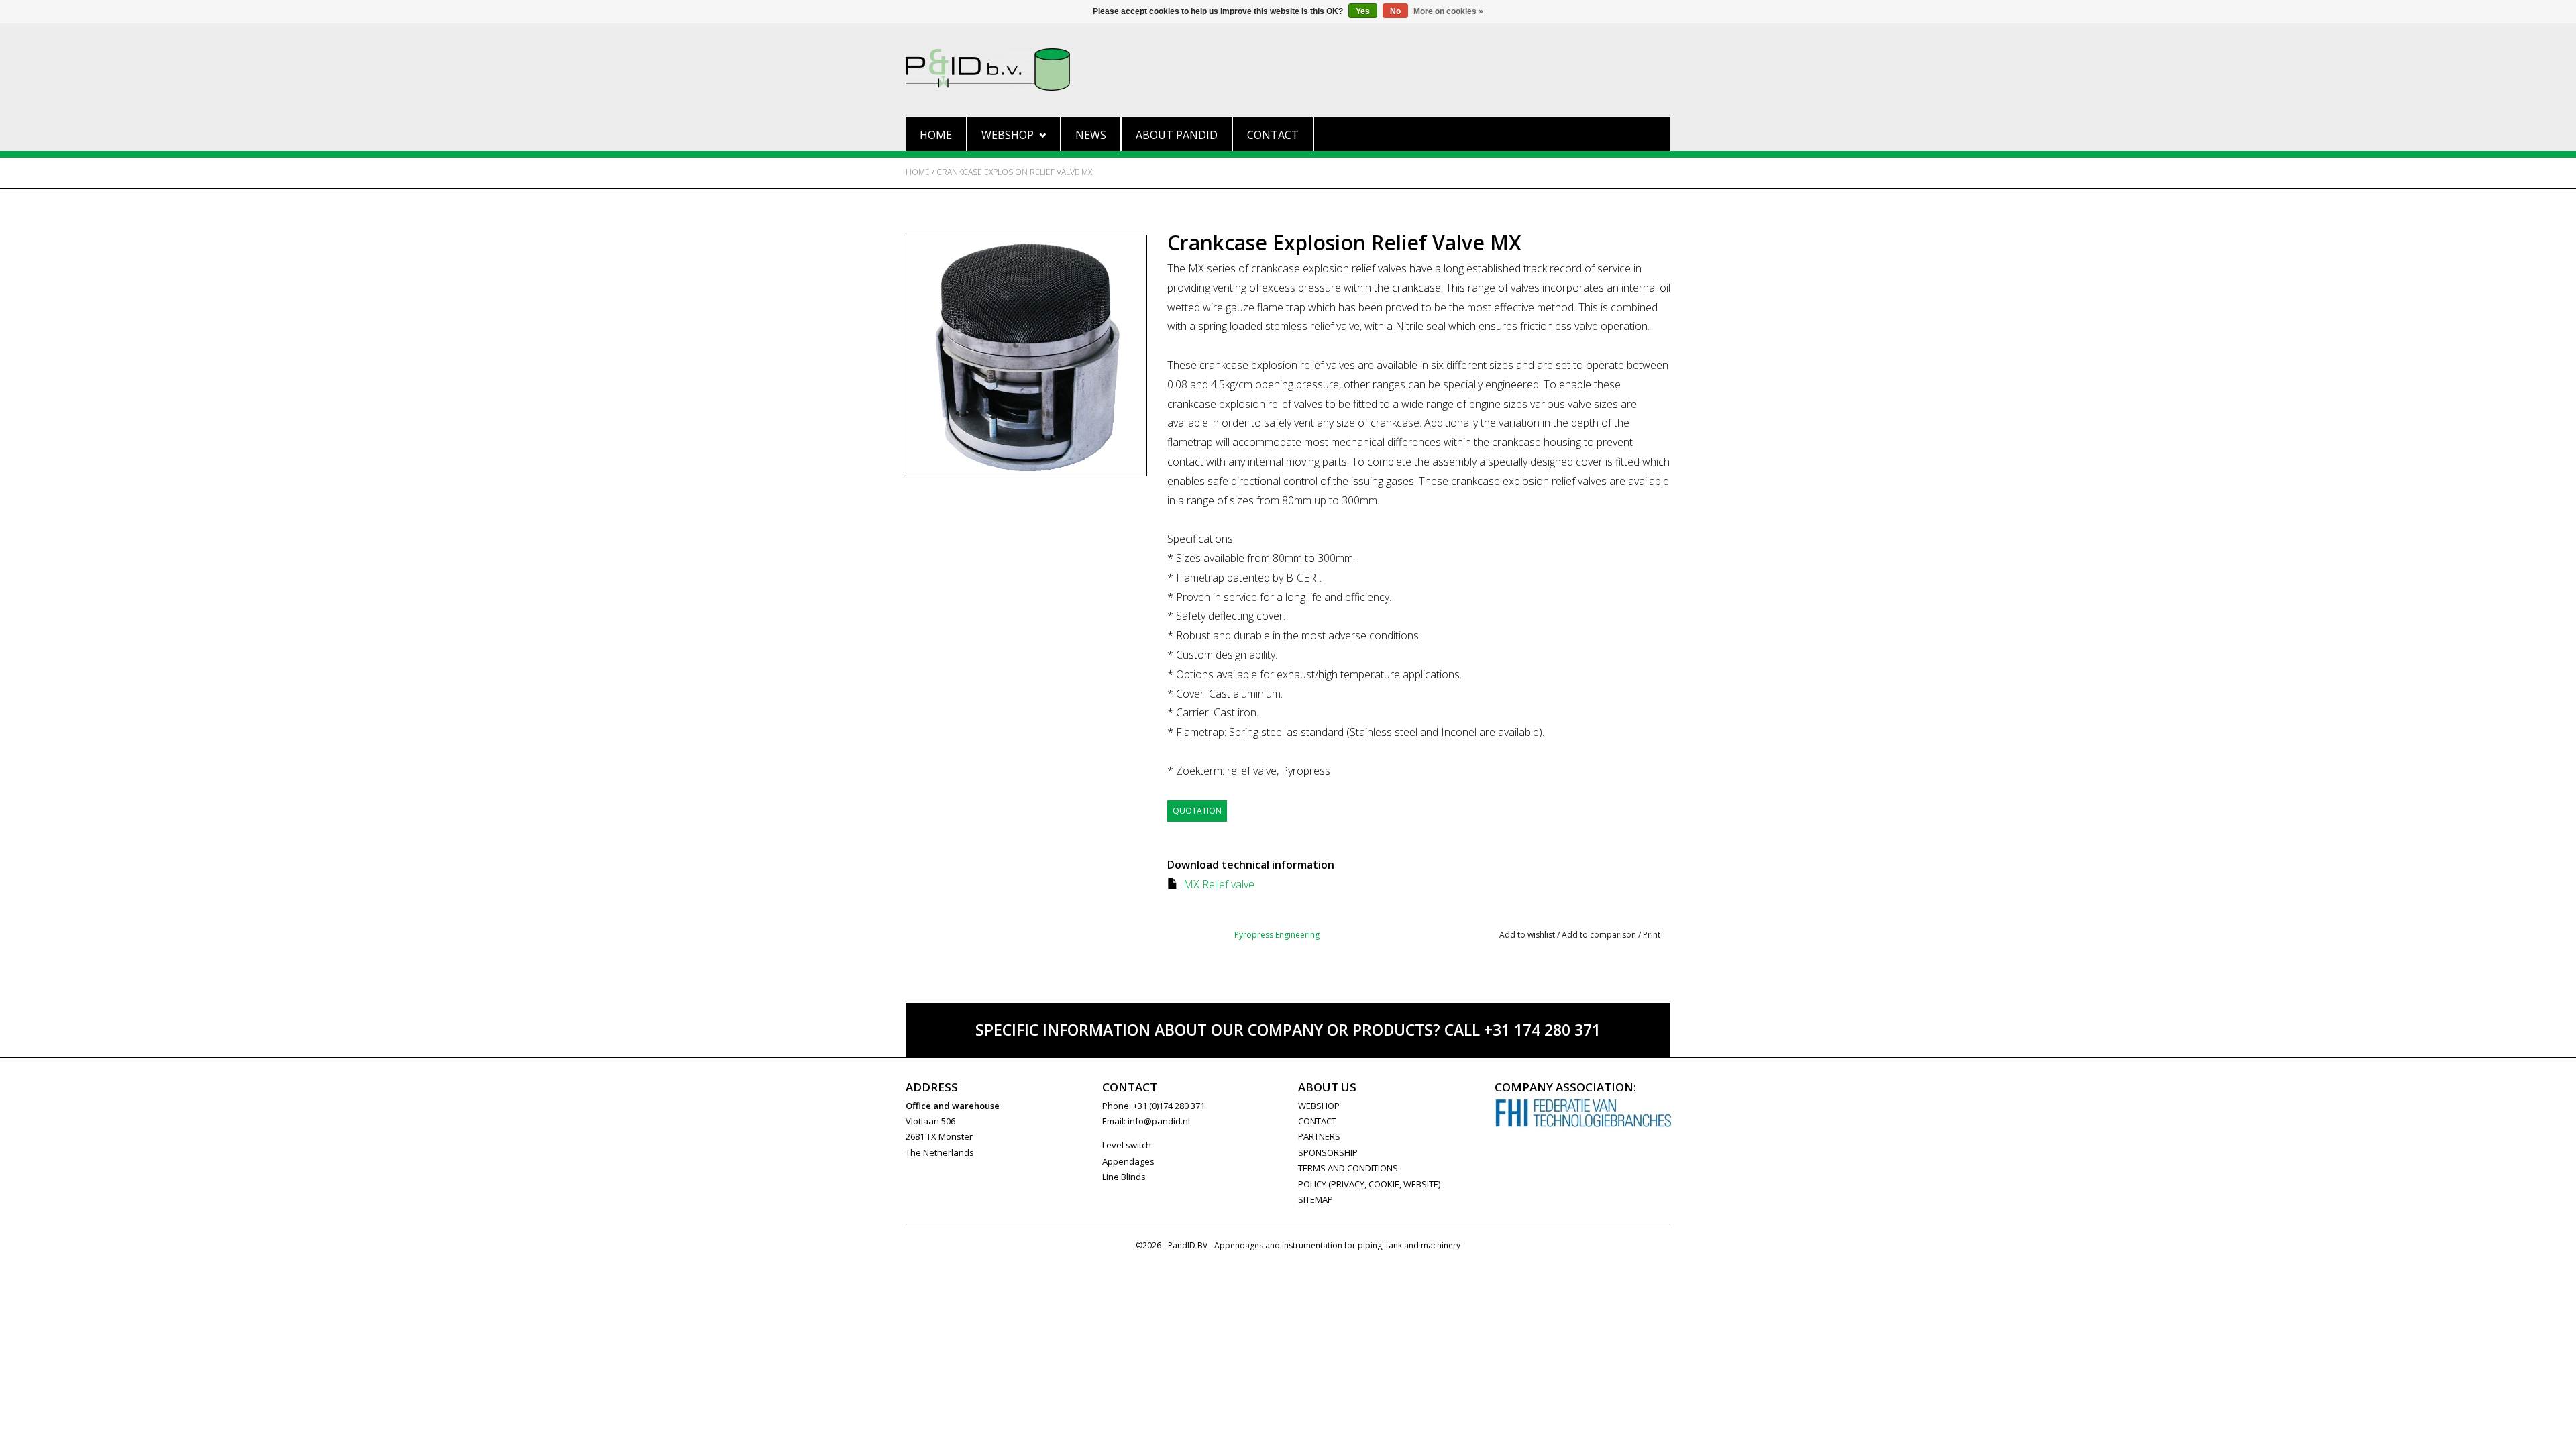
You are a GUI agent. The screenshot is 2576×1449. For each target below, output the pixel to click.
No (1395, 11)
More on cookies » (1448, 11)
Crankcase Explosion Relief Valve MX (1014, 172)
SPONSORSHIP (1328, 1152)
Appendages (1128, 1161)
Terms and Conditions (1348, 1168)
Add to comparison (1600, 935)
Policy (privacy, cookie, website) (1369, 1184)
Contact (1273, 135)
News (1091, 135)
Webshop (1008, 135)
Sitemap (1316, 1199)
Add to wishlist (1527, 935)
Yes (1363, 11)
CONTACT (1317, 1121)
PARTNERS (1319, 1136)
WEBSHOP (1319, 1106)
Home (936, 135)
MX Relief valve (1219, 884)
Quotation (1197, 811)
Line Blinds (1124, 1177)
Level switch (1127, 1145)
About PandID (1177, 135)
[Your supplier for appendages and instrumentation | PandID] (1288, 69)
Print (1652, 935)
